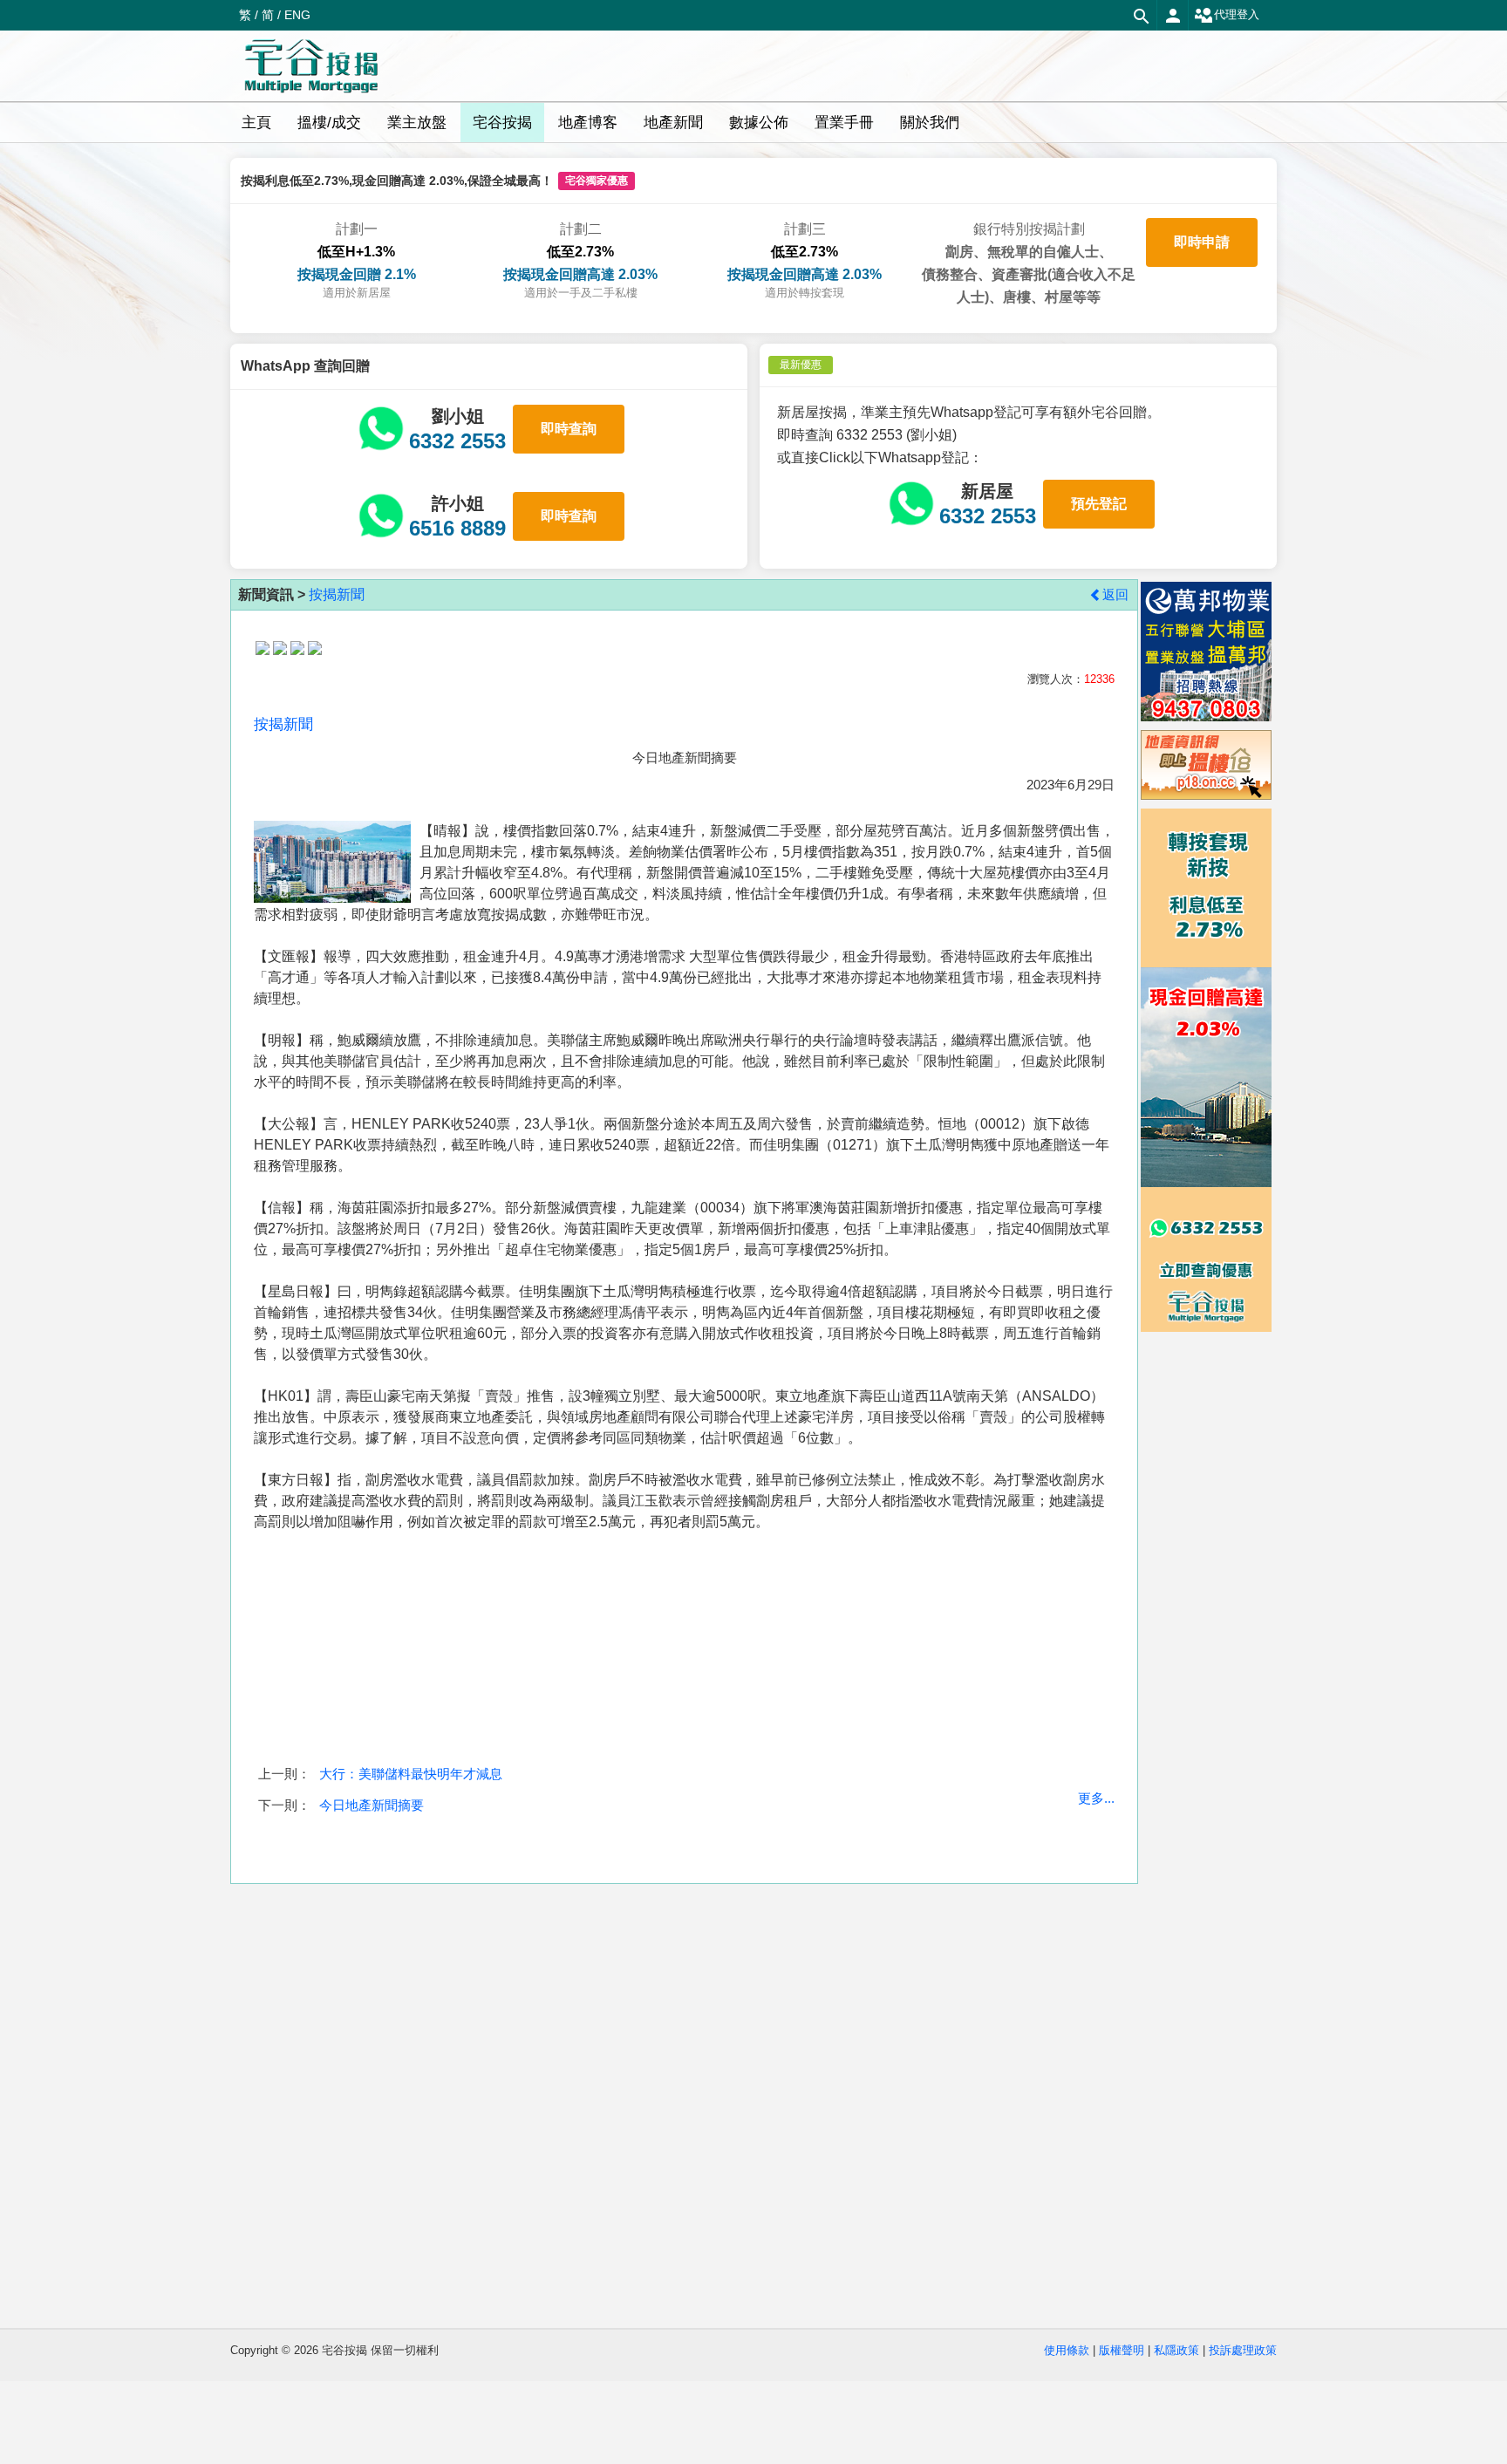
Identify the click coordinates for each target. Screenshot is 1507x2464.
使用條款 (1067, 2350)
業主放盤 (417, 123)
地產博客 (588, 123)
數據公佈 (759, 123)
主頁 (256, 123)
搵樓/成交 (329, 123)
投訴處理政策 (1243, 2350)
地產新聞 (673, 123)
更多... (1096, 1798)
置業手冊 (844, 123)
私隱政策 (1176, 2350)
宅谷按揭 (502, 123)
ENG (297, 15)
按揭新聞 (337, 594)
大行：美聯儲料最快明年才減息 (411, 1774)
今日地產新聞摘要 (372, 1805)
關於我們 (930, 123)
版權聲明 (1122, 2350)
